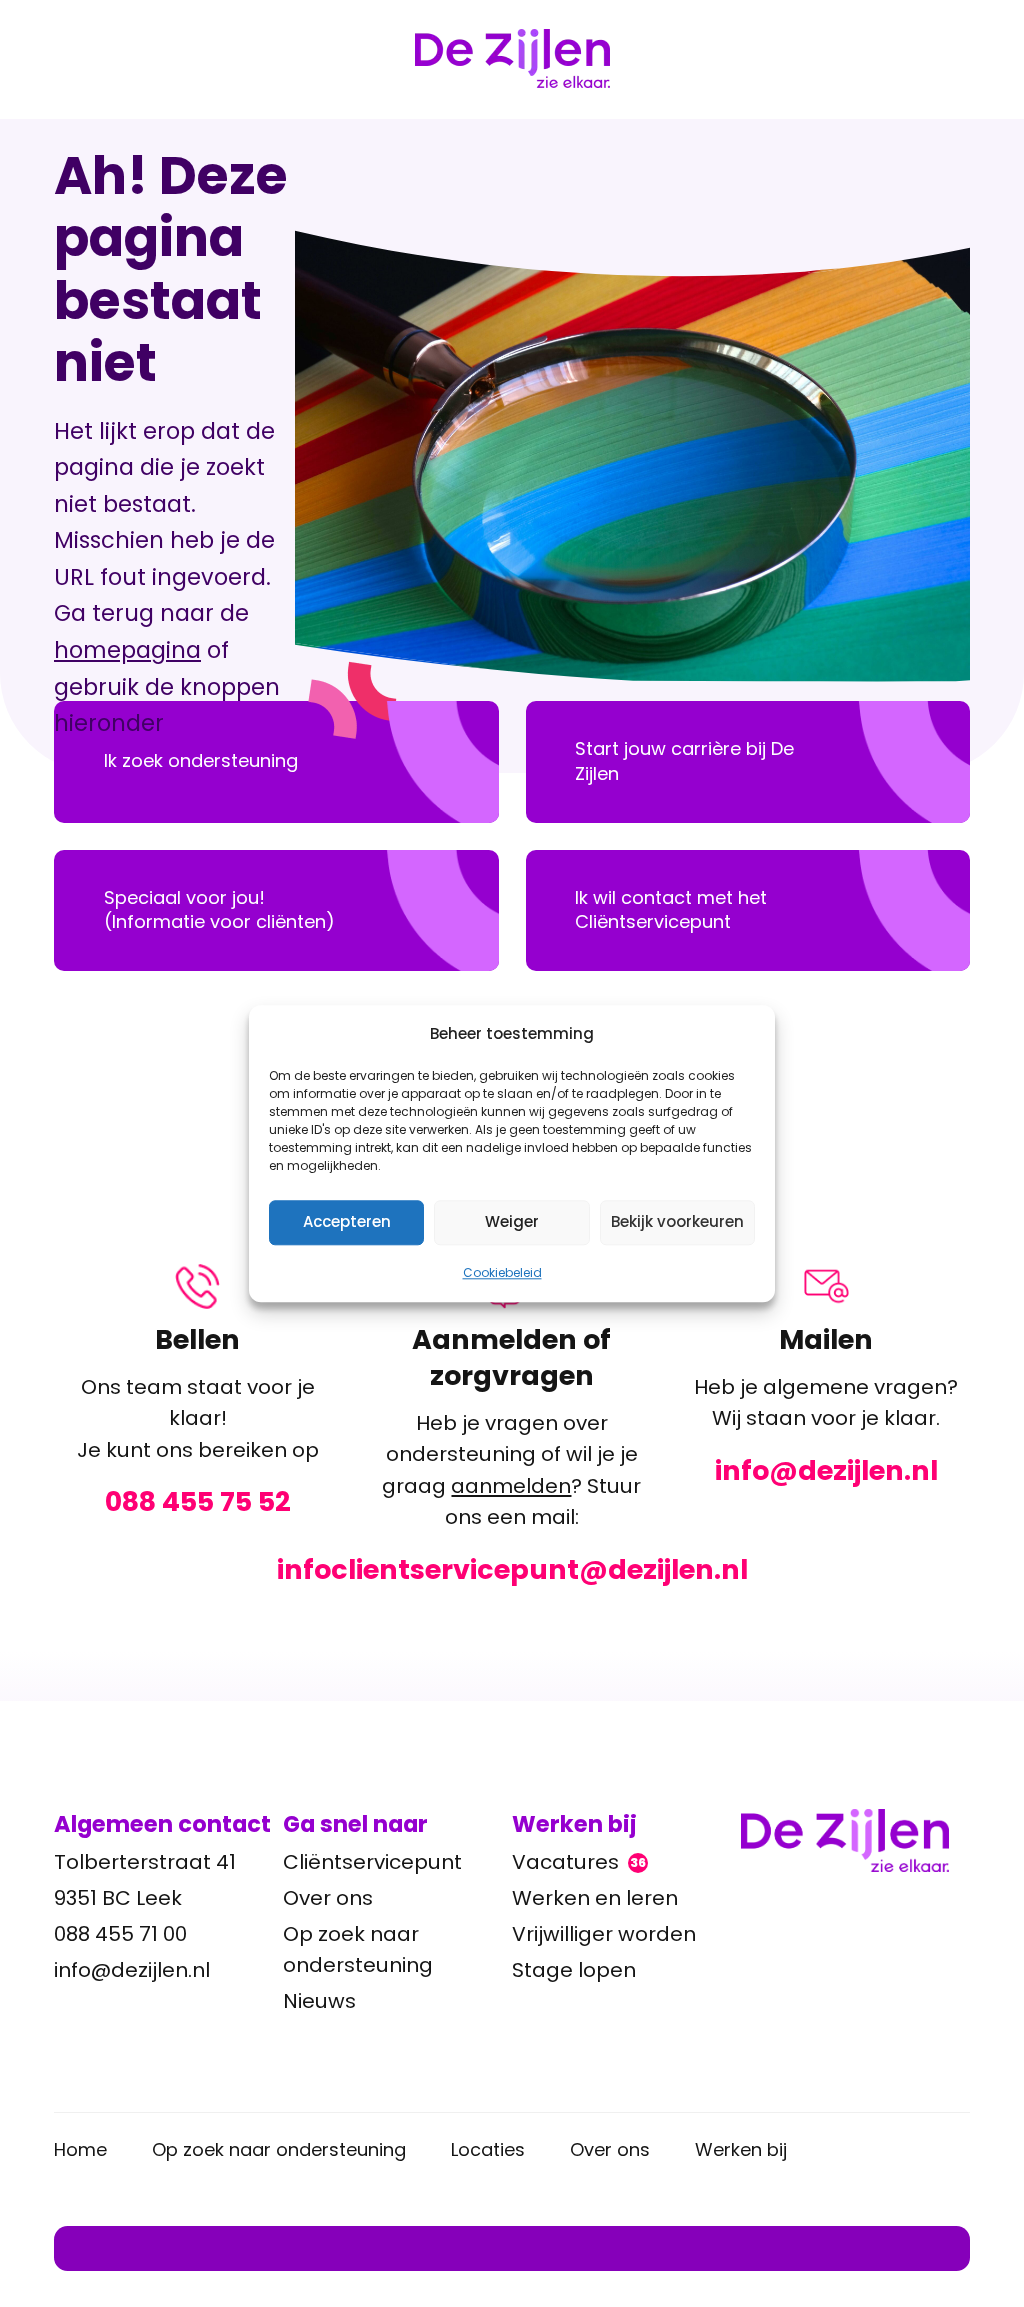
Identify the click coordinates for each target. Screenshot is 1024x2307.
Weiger (512, 1221)
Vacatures (579, 1862)
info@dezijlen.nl (826, 1471)
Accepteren (347, 1221)
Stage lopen (574, 1970)
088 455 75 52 (198, 1502)
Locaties (488, 2149)
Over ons (328, 1898)
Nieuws (319, 2001)
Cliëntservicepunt (372, 1862)
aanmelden (511, 1486)
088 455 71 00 (120, 1934)
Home (80, 2149)
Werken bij (741, 2149)
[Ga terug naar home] (855, 1840)
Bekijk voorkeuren (677, 1221)
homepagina (127, 650)
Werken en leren (595, 1898)
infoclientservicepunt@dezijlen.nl (512, 1570)
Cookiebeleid (502, 1272)
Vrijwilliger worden (604, 1934)
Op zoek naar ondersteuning (358, 1950)
